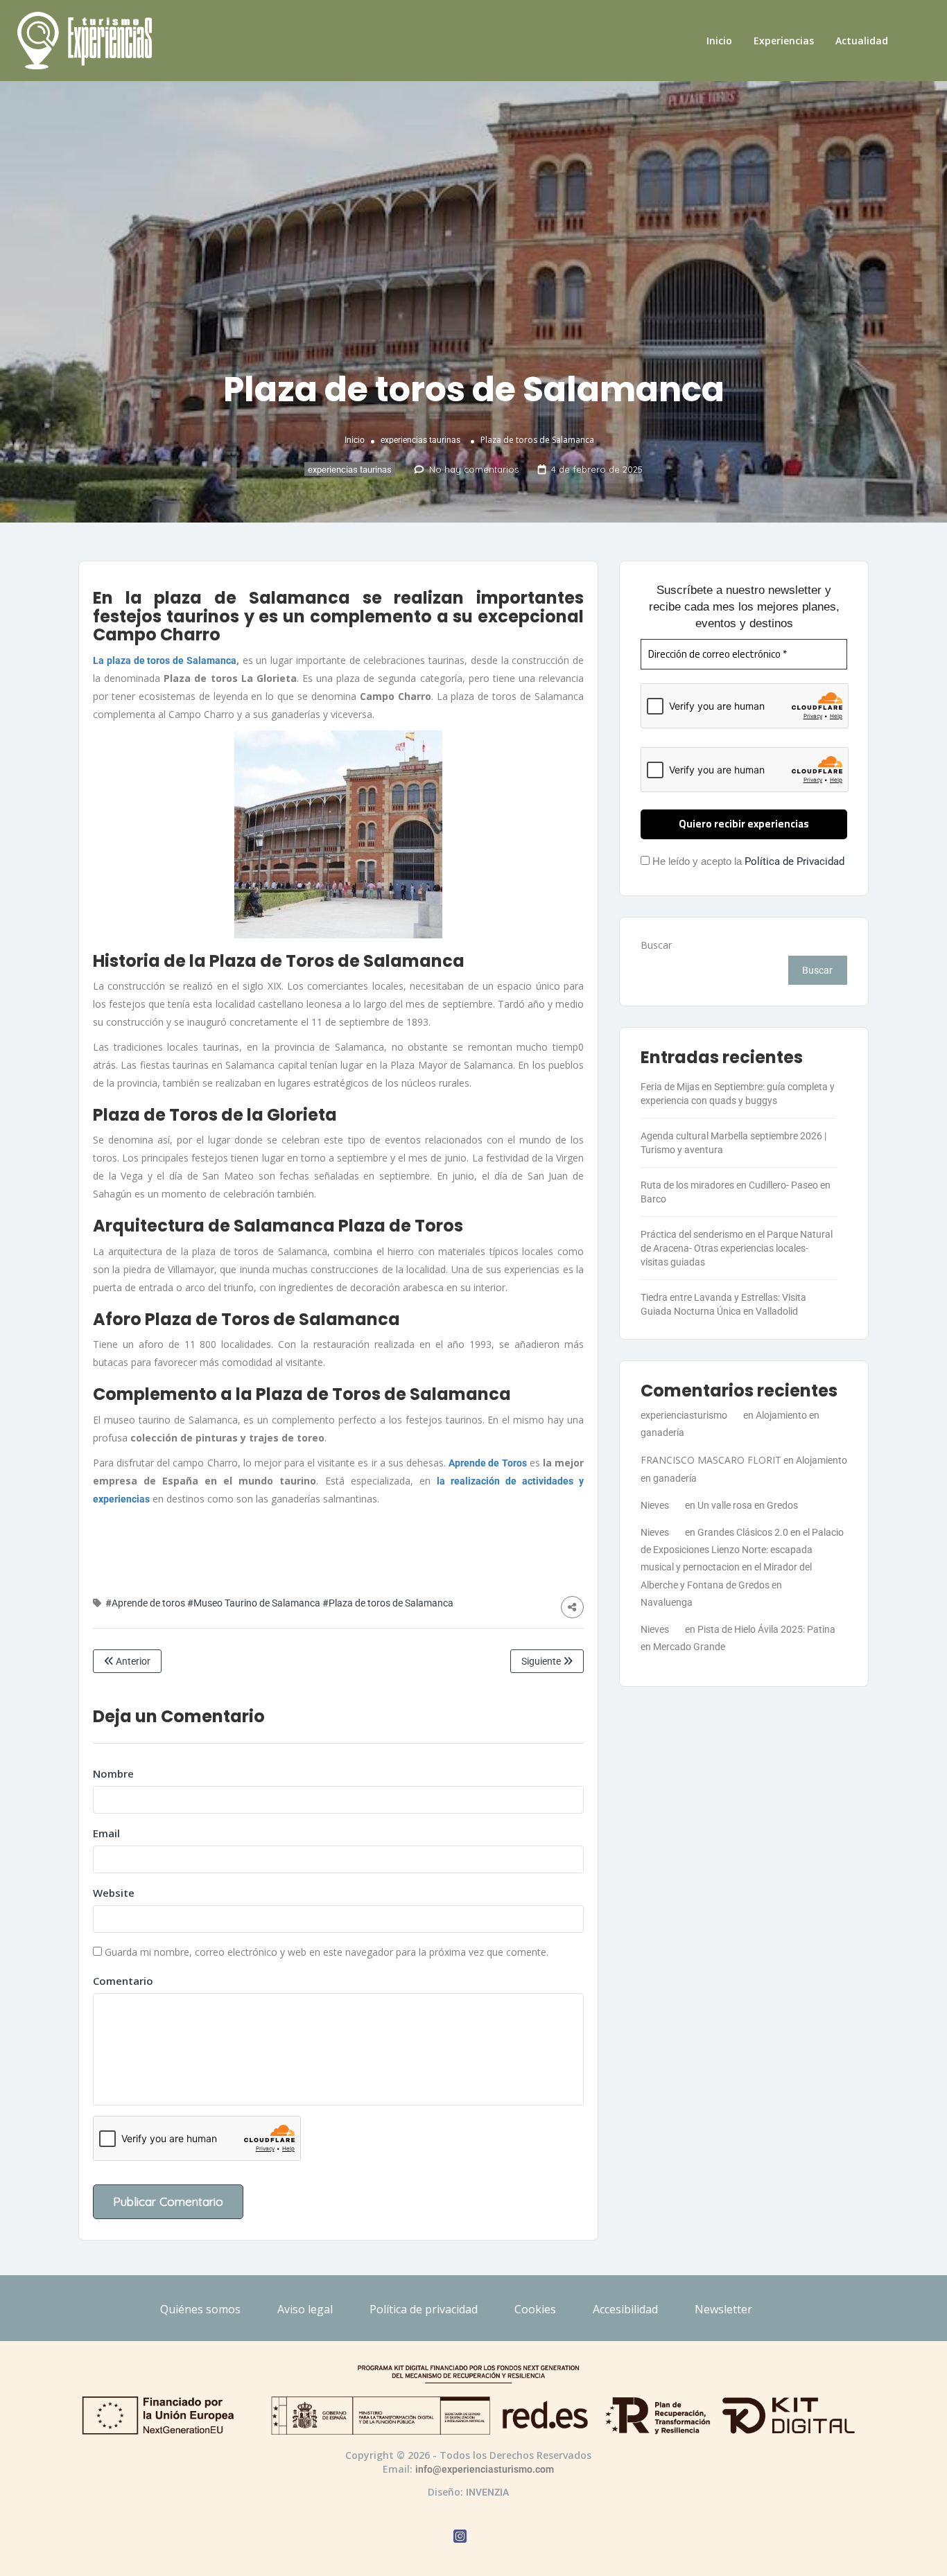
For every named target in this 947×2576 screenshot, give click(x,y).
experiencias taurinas (420, 439)
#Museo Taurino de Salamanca (254, 1603)
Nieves (655, 1505)
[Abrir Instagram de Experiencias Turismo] (460, 2538)
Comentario (123, 1981)
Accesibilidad (625, 2309)
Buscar (656, 945)
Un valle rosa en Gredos (748, 1505)
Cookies (535, 2309)
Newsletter (723, 2309)
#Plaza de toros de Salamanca (388, 1603)
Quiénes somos (200, 2309)
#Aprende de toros (145, 1603)
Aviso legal (305, 2309)
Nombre (113, 1773)
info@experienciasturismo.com (485, 2469)
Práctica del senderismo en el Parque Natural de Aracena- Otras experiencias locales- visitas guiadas (737, 1248)
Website (114, 1893)
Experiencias (784, 41)
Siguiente (542, 1661)
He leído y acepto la (747, 861)
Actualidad (862, 41)
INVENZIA (487, 2492)
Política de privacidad (424, 2309)
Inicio (719, 41)
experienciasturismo (684, 1415)
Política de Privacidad (794, 861)
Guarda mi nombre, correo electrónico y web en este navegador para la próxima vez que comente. (327, 1952)
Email (106, 1833)
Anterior (132, 1661)
